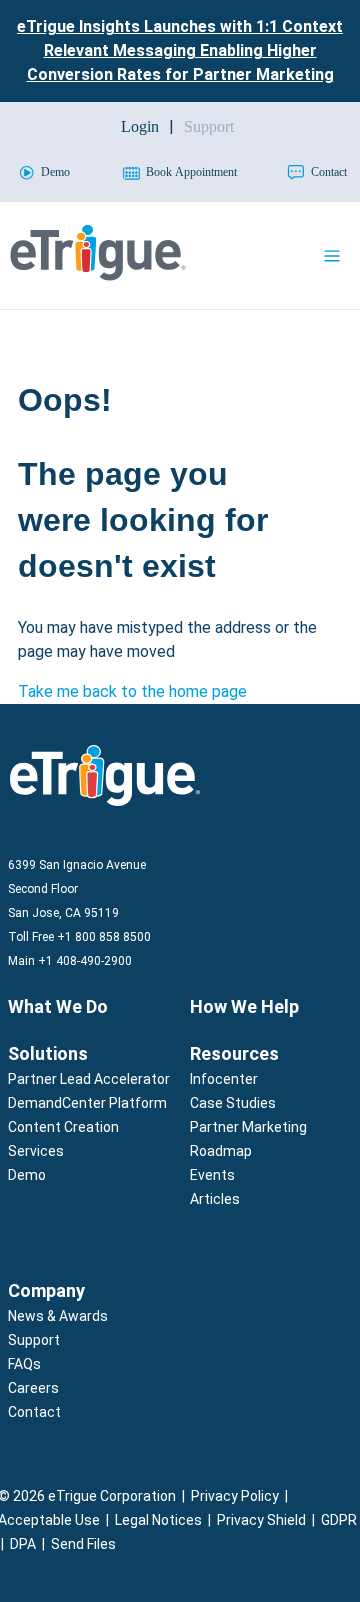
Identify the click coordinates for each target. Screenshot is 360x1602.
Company (46, 1290)
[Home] (98, 275)
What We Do (58, 1006)
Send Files (83, 1544)
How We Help (244, 1006)
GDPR (339, 1520)
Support (34, 1340)
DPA (23, 1544)
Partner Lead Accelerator (89, 1079)
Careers (33, 1388)
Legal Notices (158, 1520)
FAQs (24, 1364)
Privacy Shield (261, 1520)
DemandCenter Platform (87, 1103)
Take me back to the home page (132, 691)
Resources (234, 1053)
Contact (34, 1412)
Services (36, 1151)
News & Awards (58, 1316)
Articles (215, 1199)
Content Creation (63, 1127)
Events (212, 1175)
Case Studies (233, 1103)
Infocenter (224, 1079)
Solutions (48, 1053)
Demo (27, 1175)
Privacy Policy (235, 1496)
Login (140, 126)
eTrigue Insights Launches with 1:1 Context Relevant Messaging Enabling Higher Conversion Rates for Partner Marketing (180, 50)
